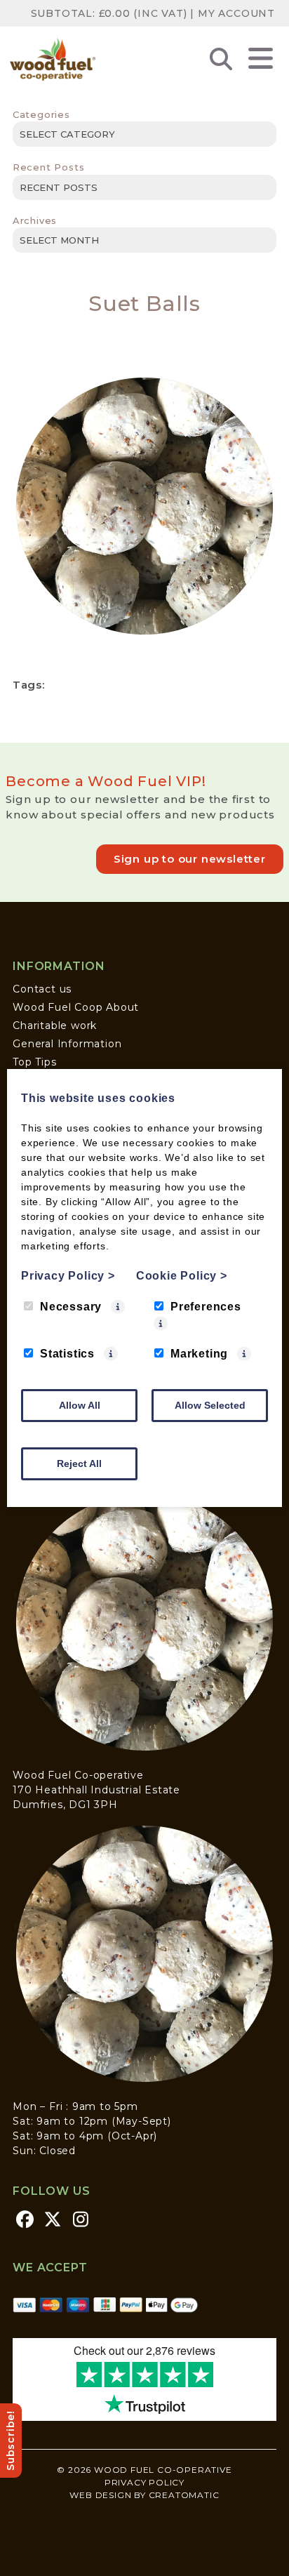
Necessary (71, 1307)
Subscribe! (11, 2441)
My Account (236, 13)
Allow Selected (210, 1405)
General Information (67, 1044)
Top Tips (34, 1062)
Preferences (206, 1307)
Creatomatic (184, 2495)
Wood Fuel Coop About (76, 1007)
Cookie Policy (182, 1276)
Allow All (80, 1405)
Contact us (42, 989)
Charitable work (55, 1025)
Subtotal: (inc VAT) (109, 13)
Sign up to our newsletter (190, 859)
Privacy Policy (144, 2482)
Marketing (199, 1354)
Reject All (79, 1463)
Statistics (67, 1354)
